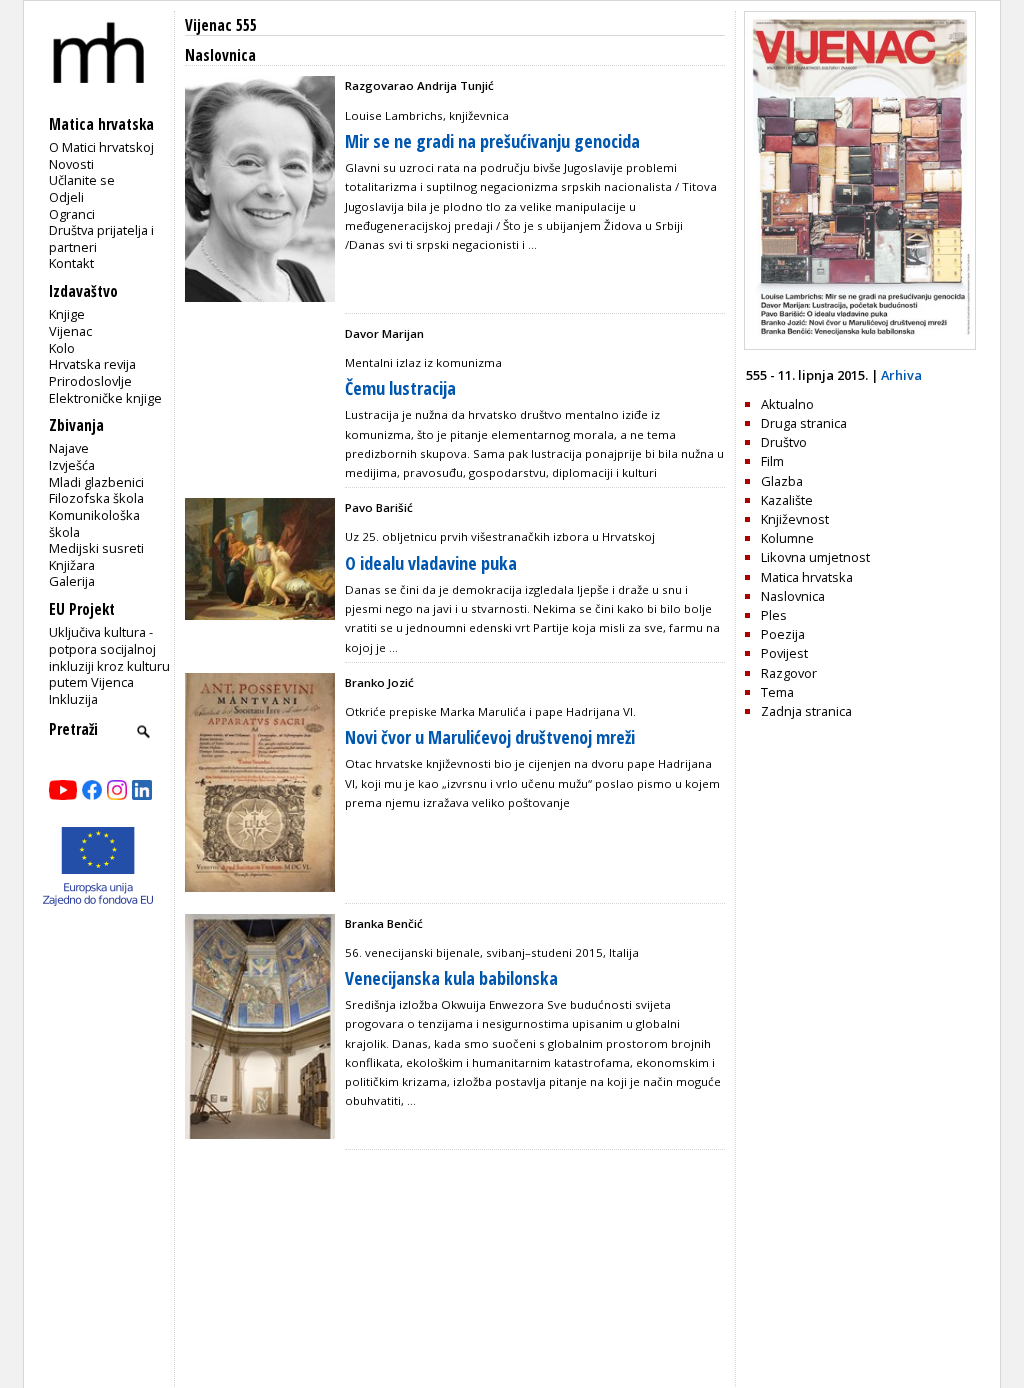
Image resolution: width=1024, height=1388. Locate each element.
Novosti (71, 164)
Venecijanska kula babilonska (451, 978)
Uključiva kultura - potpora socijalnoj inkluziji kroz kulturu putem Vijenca (109, 657)
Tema (777, 692)
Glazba (782, 481)
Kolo (62, 348)
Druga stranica (804, 423)
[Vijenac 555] (860, 345)
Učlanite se (82, 180)
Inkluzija (73, 699)
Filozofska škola (96, 498)
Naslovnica (793, 596)
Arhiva (901, 375)
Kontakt (71, 263)
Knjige (67, 314)
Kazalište (787, 500)
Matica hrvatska (807, 577)
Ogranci (72, 214)
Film (772, 461)
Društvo (784, 442)
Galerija (72, 581)
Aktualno (787, 404)
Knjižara (72, 565)
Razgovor (789, 673)
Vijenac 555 (221, 25)
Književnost (795, 519)
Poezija (783, 634)
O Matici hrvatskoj (101, 147)
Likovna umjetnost (815, 557)
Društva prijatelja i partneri (101, 238)
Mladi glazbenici (96, 482)
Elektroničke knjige (105, 398)
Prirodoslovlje (90, 381)
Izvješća (72, 465)
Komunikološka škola (94, 523)
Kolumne (787, 538)
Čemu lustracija (400, 388)
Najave (69, 448)
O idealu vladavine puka (431, 563)
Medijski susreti (96, 548)
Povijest (784, 653)
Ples (774, 615)
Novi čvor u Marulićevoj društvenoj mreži (490, 737)
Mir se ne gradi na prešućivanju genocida (492, 141)
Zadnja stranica (806, 711)
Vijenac (70, 331)
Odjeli (66, 197)
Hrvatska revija (92, 364)
